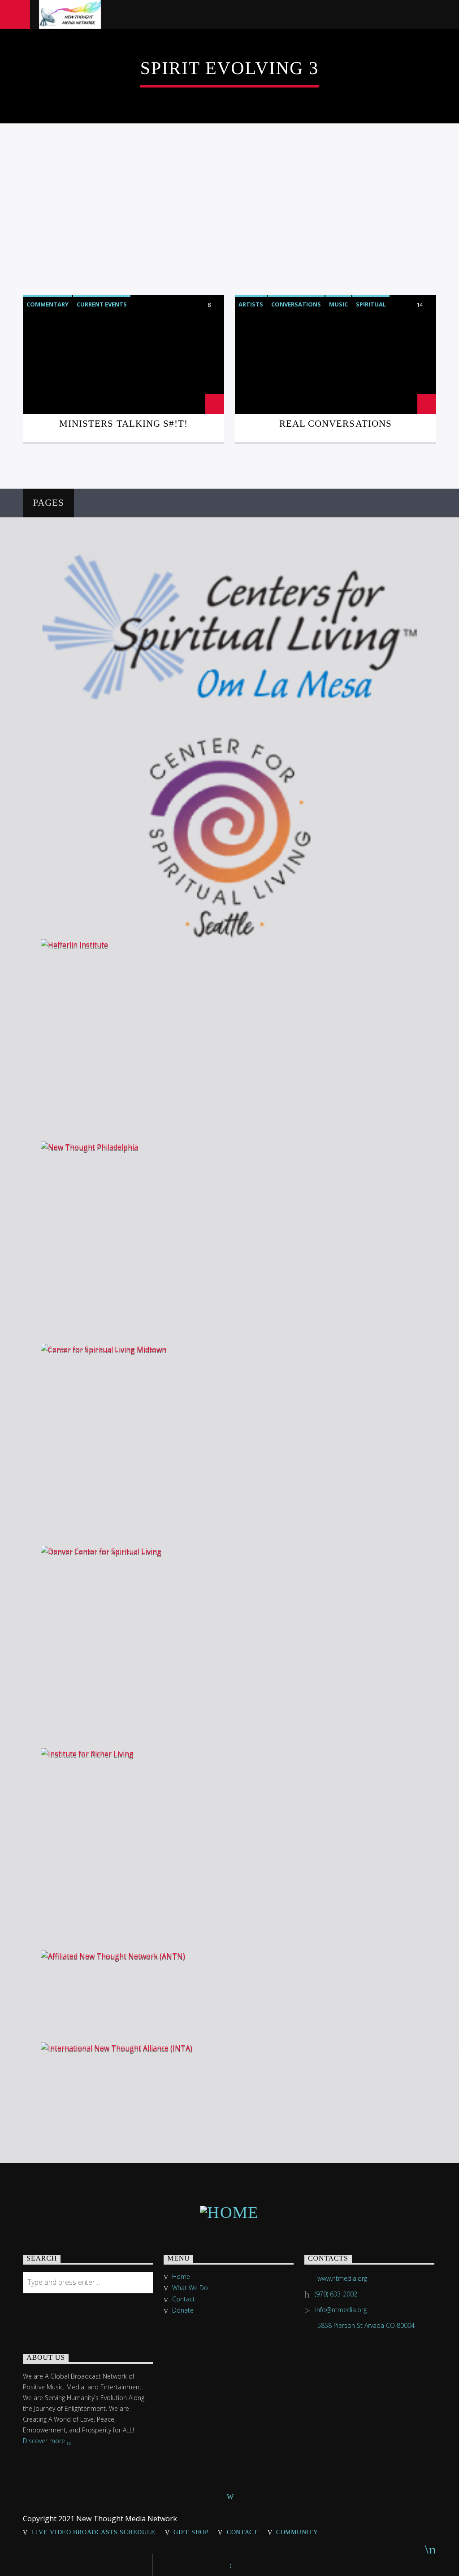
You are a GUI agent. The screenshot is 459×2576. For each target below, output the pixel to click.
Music (338, 304)
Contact (184, 2299)
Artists (251, 304)
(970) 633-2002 (336, 2294)
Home (181, 2276)
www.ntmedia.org (342, 2278)
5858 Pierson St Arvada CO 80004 (366, 2325)
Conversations (296, 304)
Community (297, 2532)
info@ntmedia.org (341, 2310)
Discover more (45, 2441)
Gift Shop (191, 2532)
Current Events (102, 304)
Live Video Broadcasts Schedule (94, 2532)
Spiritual (371, 304)
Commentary (48, 304)
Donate (183, 2310)
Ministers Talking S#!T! (123, 423)
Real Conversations (336, 423)
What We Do (190, 2288)
